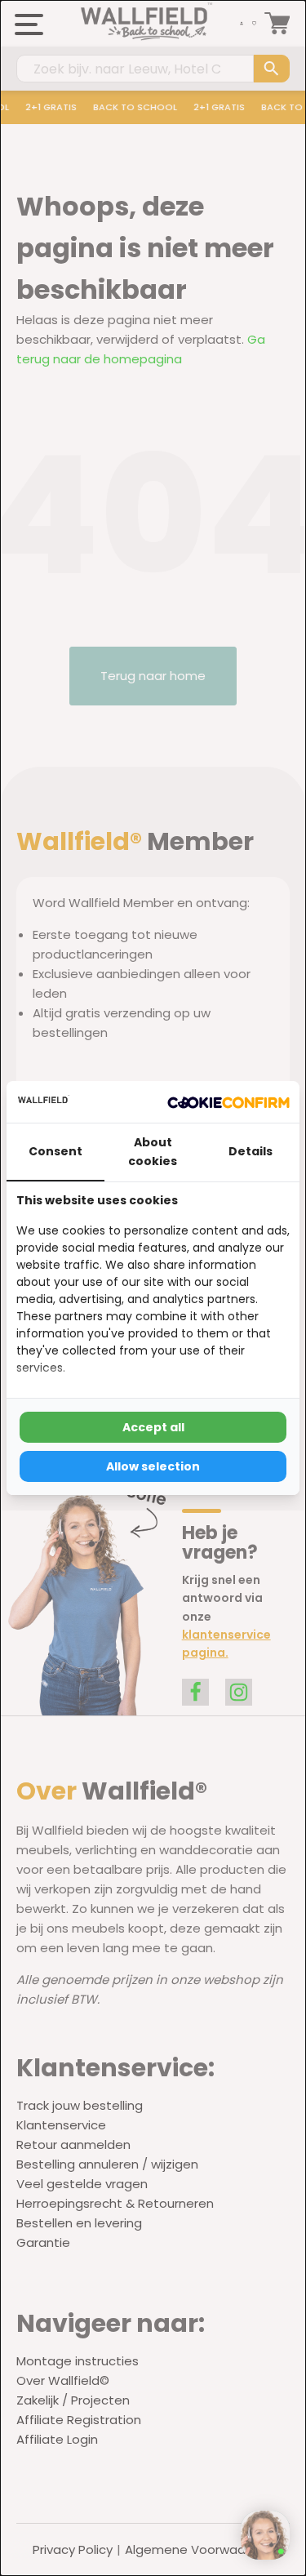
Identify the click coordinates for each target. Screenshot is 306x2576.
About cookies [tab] (153, 1151)
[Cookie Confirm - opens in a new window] (228, 1102)
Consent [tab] (55, 1151)
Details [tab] (251, 1151)
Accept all (153, 1427)
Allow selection (153, 1466)
